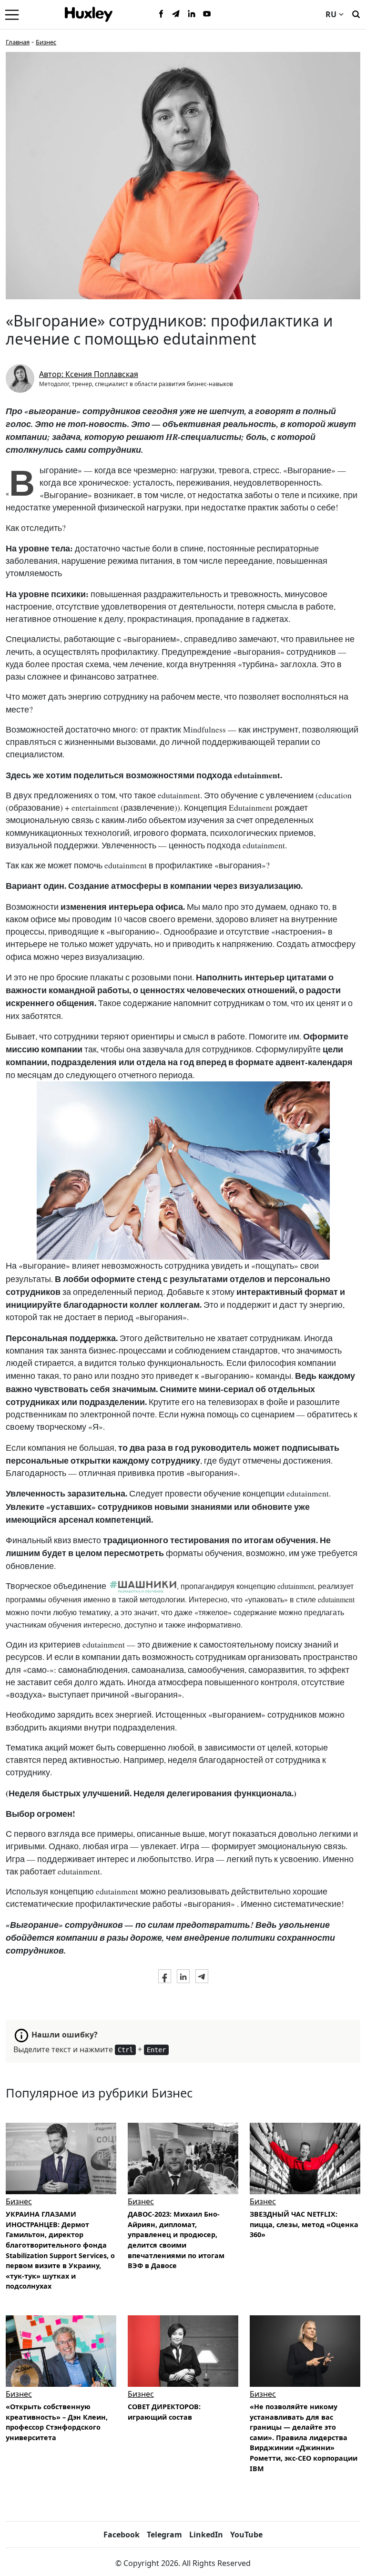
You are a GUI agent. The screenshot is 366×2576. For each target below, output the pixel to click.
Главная (18, 42)
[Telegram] (176, 14)
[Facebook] (161, 14)
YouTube (246, 2535)
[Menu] (12, 14)
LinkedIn (206, 2535)
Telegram (164, 2535)
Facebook (122, 2535)
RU (331, 14)
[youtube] (207, 14)
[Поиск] (356, 13)
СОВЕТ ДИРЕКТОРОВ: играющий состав (164, 2412)
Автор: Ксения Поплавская (89, 374)
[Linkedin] (192, 14)
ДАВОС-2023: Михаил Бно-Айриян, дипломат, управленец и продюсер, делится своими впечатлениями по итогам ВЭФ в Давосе (176, 2240)
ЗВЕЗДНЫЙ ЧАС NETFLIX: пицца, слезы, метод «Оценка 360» (304, 2224)
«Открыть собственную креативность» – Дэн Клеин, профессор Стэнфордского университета (57, 2422)
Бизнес (46, 42)
